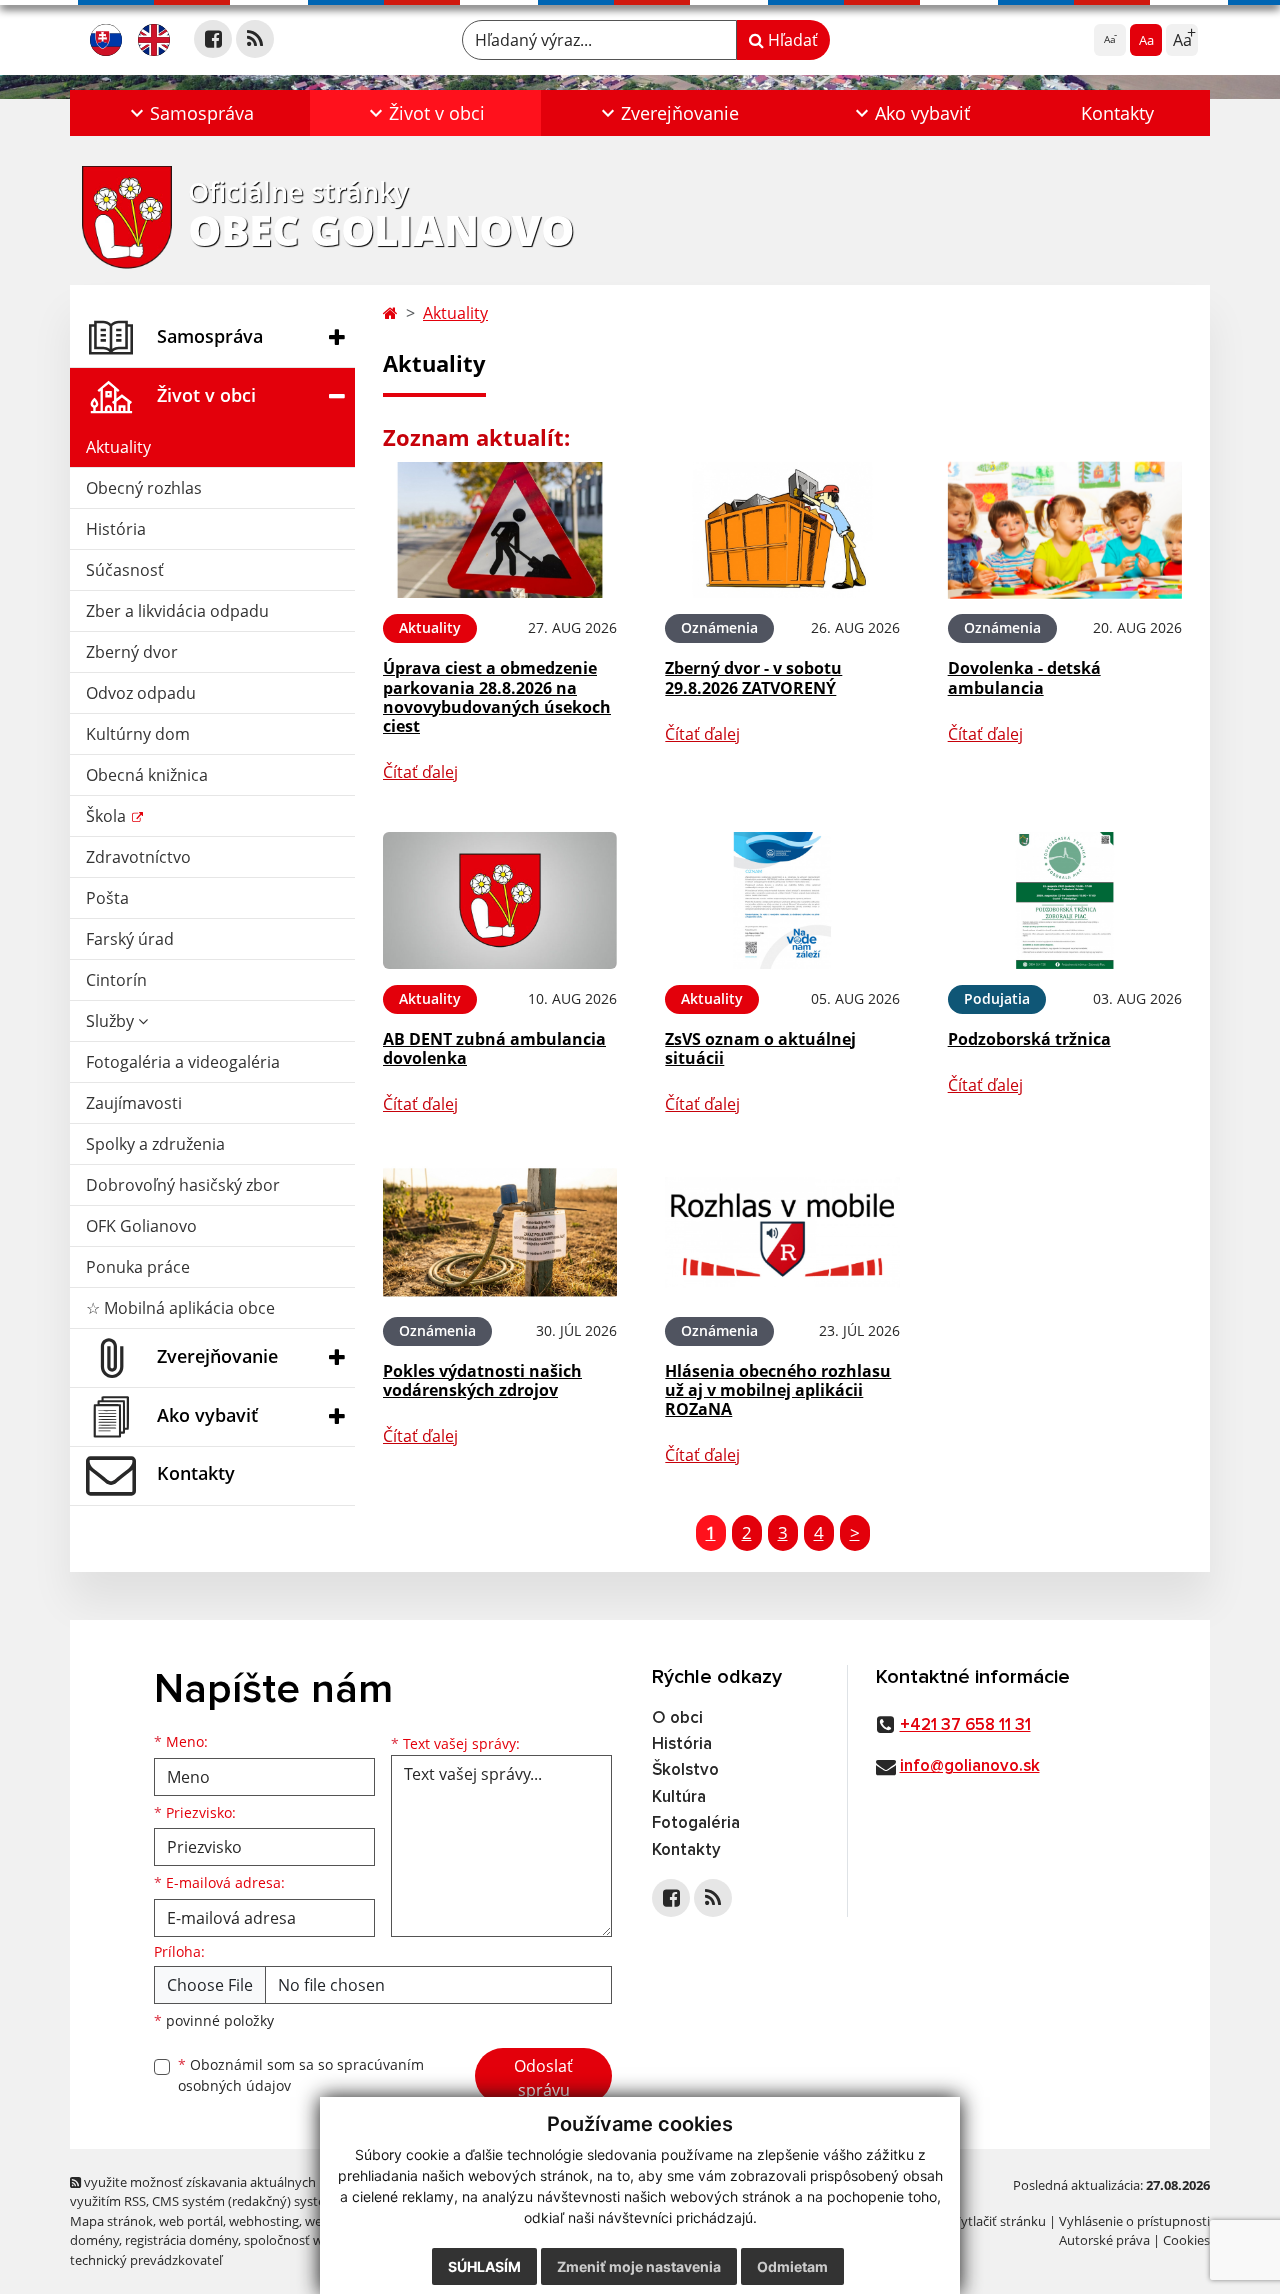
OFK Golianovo (141, 1226)
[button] (190, 113)
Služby (112, 1021)
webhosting (264, 2221)
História (116, 529)
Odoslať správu (543, 2078)
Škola (108, 816)
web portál (191, 2221)
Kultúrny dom (138, 734)
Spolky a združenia (155, 1144)
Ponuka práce (138, 1267)
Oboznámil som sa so (301, 2075)
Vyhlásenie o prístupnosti (1134, 2221)
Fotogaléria (696, 1823)
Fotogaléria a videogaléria (183, 1062)
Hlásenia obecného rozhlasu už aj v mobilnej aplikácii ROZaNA (778, 1390)
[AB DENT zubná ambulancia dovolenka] (500, 900)
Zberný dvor (132, 652)
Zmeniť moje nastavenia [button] (639, 2266)
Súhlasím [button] (484, 2266)
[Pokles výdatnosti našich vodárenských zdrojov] (500, 1232)
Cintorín (116, 980)
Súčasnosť (125, 570)
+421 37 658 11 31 (965, 1725)
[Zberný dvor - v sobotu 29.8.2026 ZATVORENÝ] (782, 530)
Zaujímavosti (134, 1103)
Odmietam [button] (792, 2266)
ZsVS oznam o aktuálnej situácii (760, 1048)
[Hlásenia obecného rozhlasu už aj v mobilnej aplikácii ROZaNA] (782, 1232)
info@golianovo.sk (970, 1766)
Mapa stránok (111, 2221)
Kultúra (679, 1797)
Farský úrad (130, 939)
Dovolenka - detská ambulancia (1024, 677)
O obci (677, 1718)
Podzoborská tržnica (1029, 1039)
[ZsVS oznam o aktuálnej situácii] (782, 900)
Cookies (1186, 2240)
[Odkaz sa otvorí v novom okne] (213, 39)
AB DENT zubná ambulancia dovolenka (494, 1048)
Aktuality (118, 447)
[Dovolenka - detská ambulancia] (1065, 530)
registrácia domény (181, 2240)
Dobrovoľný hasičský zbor (183, 1185)
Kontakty (1117, 113)
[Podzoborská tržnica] (1065, 900)
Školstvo (685, 1770)
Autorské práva (1104, 2240)
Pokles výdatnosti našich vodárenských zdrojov (482, 1380)
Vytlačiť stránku (999, 2221)
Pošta (107, 898)
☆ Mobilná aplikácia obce (180, 1308)
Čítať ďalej (420, 772)
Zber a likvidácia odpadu (177, 611)
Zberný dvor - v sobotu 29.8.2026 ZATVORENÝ (753, 677)
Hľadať (791, 40)
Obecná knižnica (147, 775)
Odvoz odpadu (141, 693)
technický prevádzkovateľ (146, 2260)
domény (94, 2240)
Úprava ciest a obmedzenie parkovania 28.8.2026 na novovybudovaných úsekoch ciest (497, 697)
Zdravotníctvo (138, 857)
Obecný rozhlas (144, 488)
